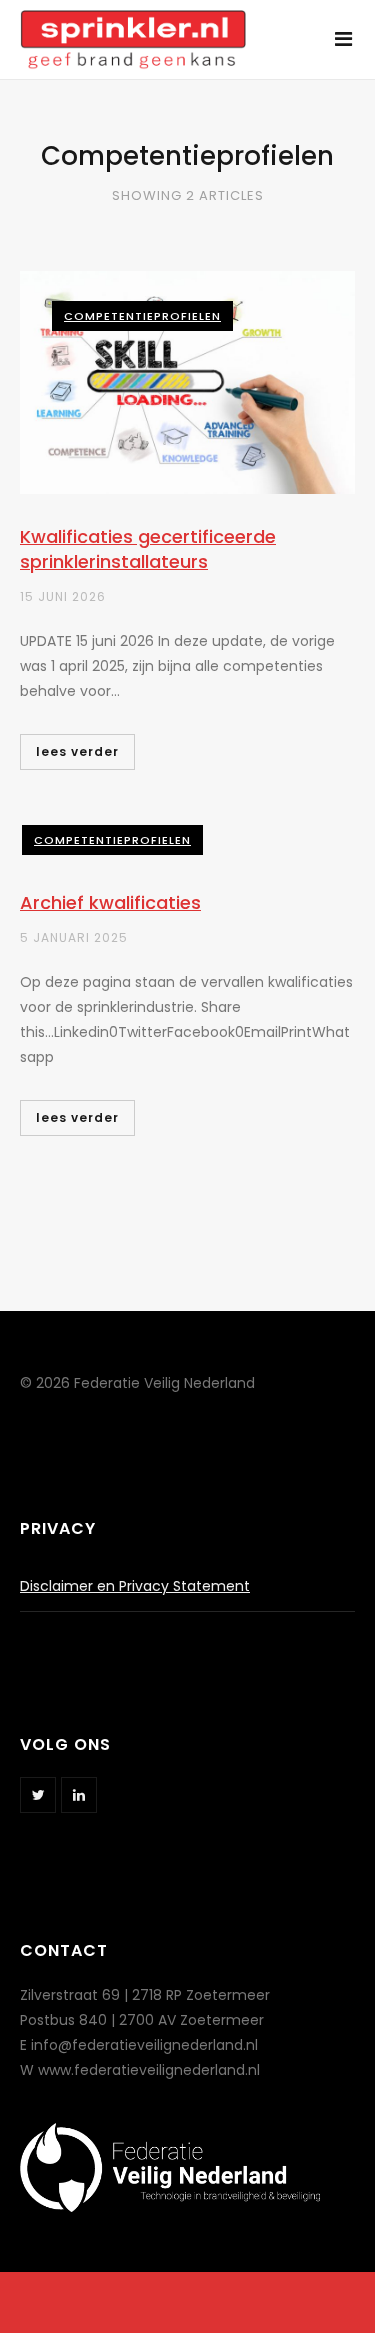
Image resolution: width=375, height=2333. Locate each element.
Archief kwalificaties (110, 902)
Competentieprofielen (142, 316)
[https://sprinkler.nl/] (133, 28)
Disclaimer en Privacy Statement (135, 1586)
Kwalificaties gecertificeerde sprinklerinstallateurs (148, 549)
